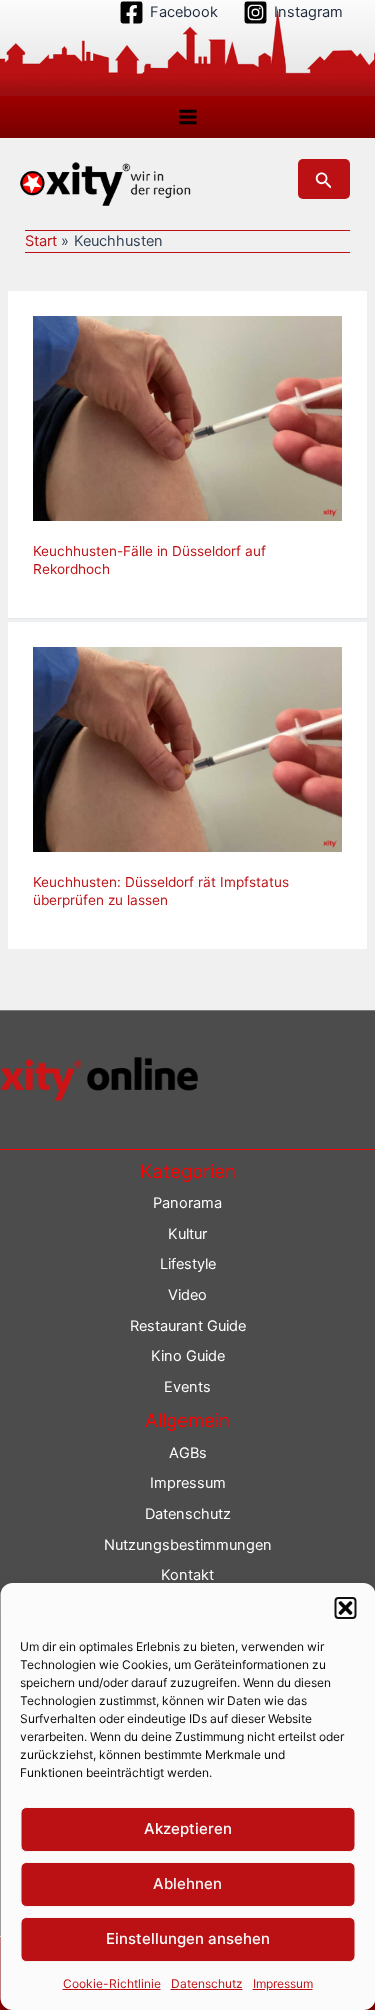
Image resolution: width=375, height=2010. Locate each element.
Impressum (283, 1983)
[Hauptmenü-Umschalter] (188, 117)
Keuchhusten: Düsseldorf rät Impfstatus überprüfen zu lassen (161, 891)
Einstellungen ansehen (188, 1938)
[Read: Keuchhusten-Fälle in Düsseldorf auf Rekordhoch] (187, 418)
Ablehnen (187, 1883)
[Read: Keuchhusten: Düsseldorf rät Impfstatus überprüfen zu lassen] (187, 749)
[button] (345, 1608)
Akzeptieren (188, 1828)
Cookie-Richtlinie (112, 1983)
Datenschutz (207, 1983)
